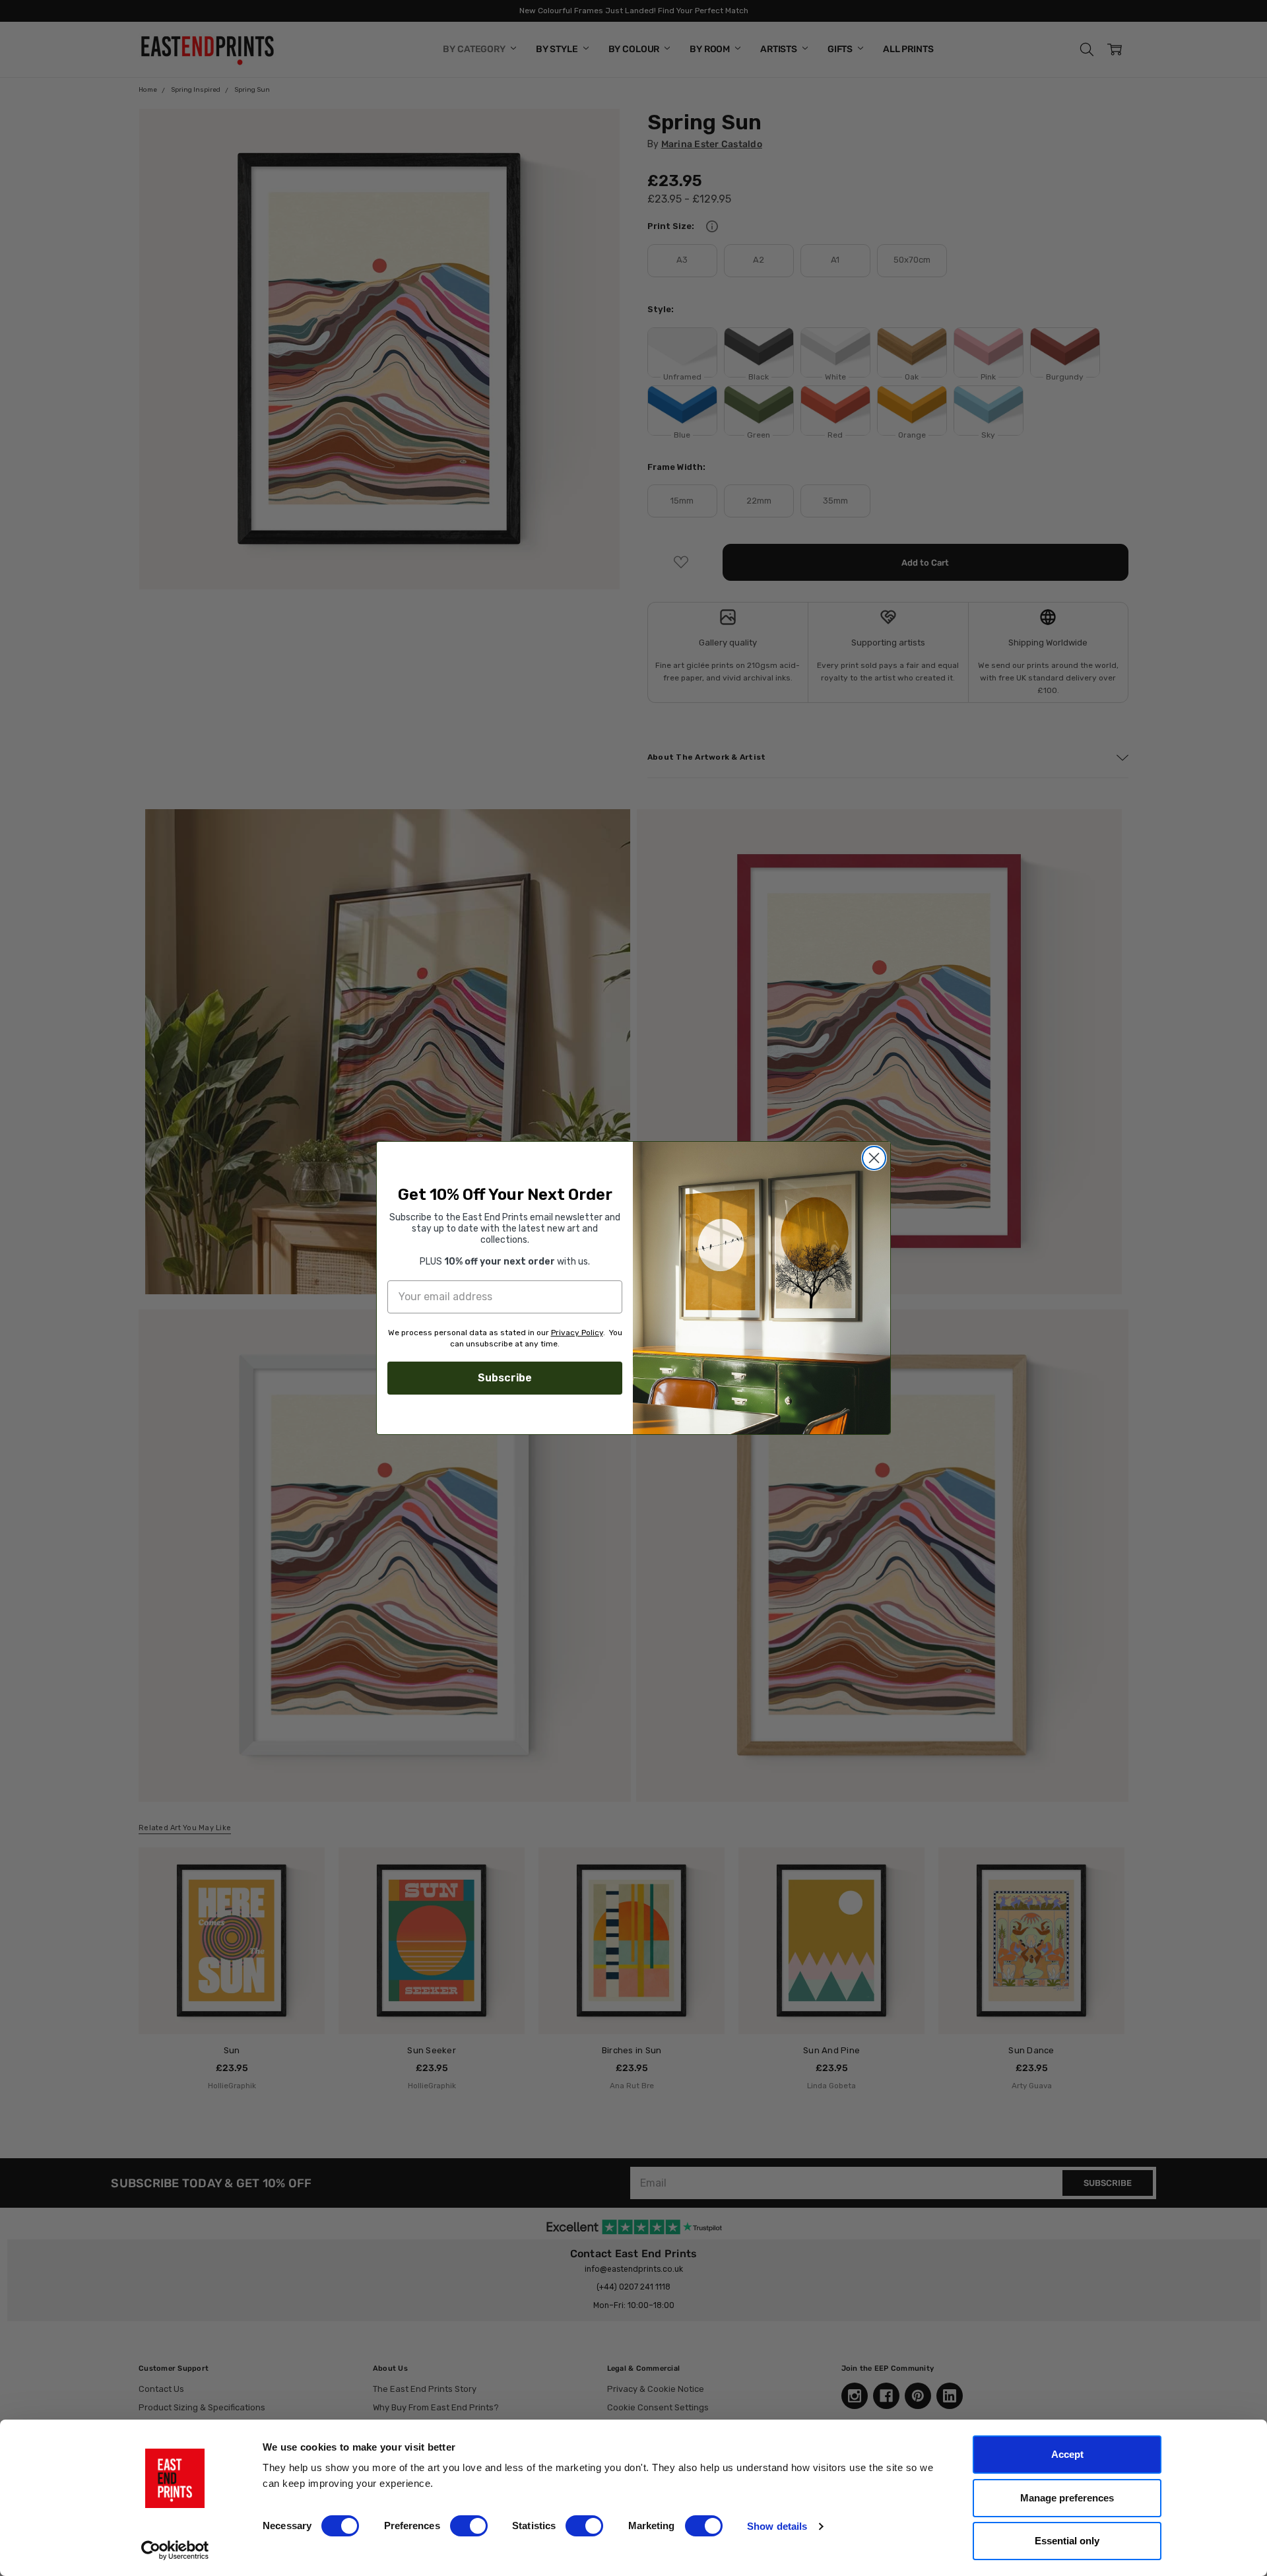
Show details (777, 2526)
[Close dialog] (874, 1158)
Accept (1067, 2454)
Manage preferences (1067, 2498)
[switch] (469, 2526)
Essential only (1067, 2541)
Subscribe (505, 1378)
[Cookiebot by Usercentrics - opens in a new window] (175, 2550)
